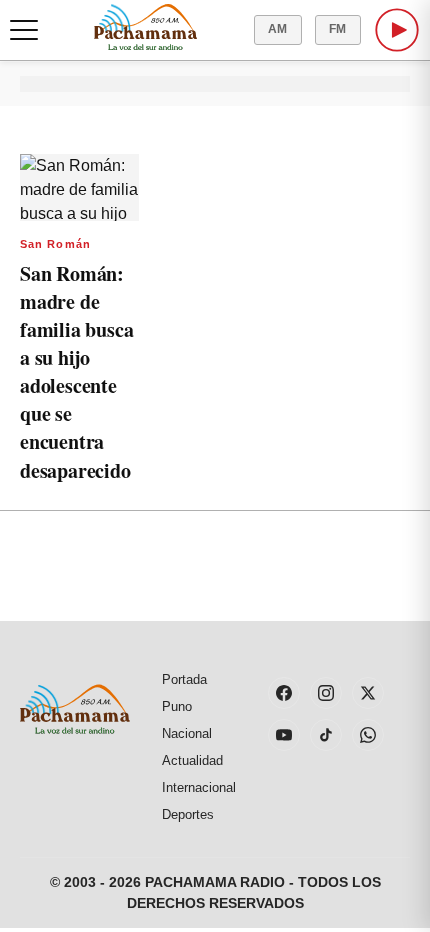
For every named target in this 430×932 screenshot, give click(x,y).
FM (338, 29)
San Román (55, 244)
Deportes (188, 814)
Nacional (187, 733)
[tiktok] (326, 735)
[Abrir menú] (24, 30)
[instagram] (326, 693)
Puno (177, 706)
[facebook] (284, 693)
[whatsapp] (368, 735)
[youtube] (284, 735)
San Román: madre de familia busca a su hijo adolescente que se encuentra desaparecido (76, 372)
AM (278, 29)
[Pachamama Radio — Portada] (145, 27)
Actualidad (192, 760)
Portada (184, 679)
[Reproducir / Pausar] (397, 30)
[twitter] (368, 693)
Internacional (199, 787)
